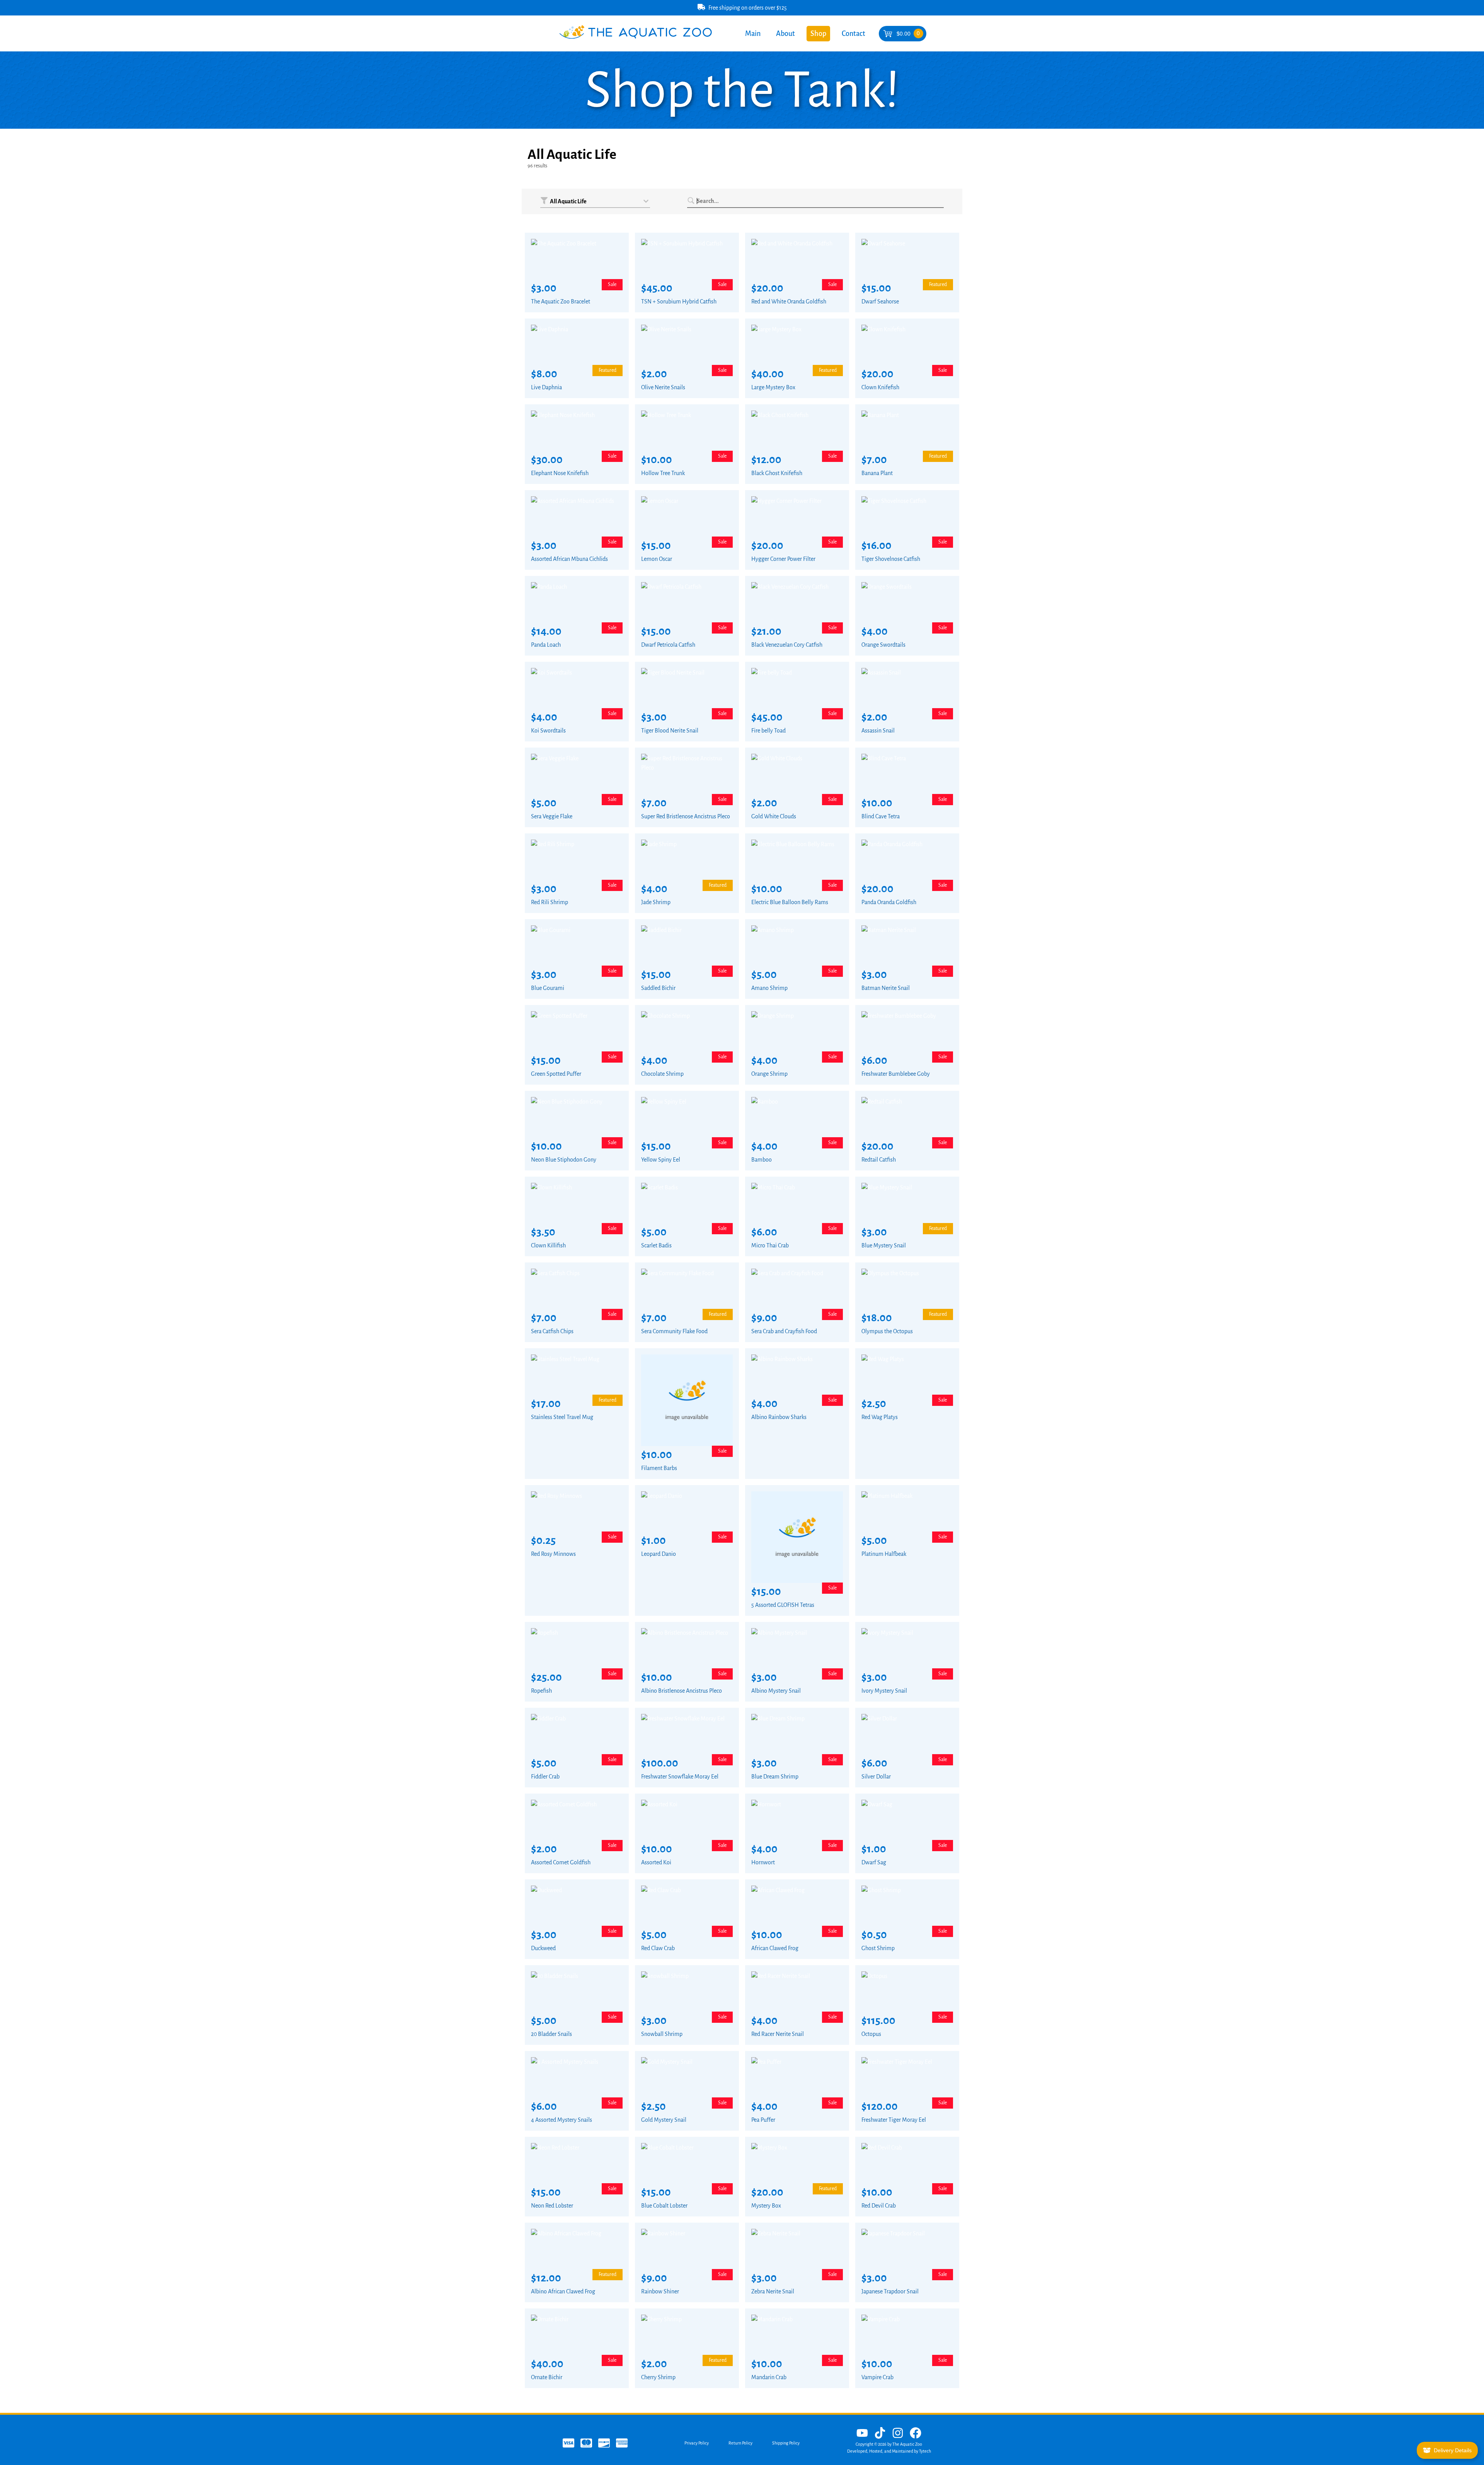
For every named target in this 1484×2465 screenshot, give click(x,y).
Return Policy (740, 2443)
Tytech (925, 2451)
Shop (818, 34)
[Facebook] (916, 2434)
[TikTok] (880, 2434)
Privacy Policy (697, 2443)
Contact (853, 34)
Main (753, 34)
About (785, 34)
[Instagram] (898, 2434)
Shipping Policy (786, 2443)
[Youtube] (862, 2434)
